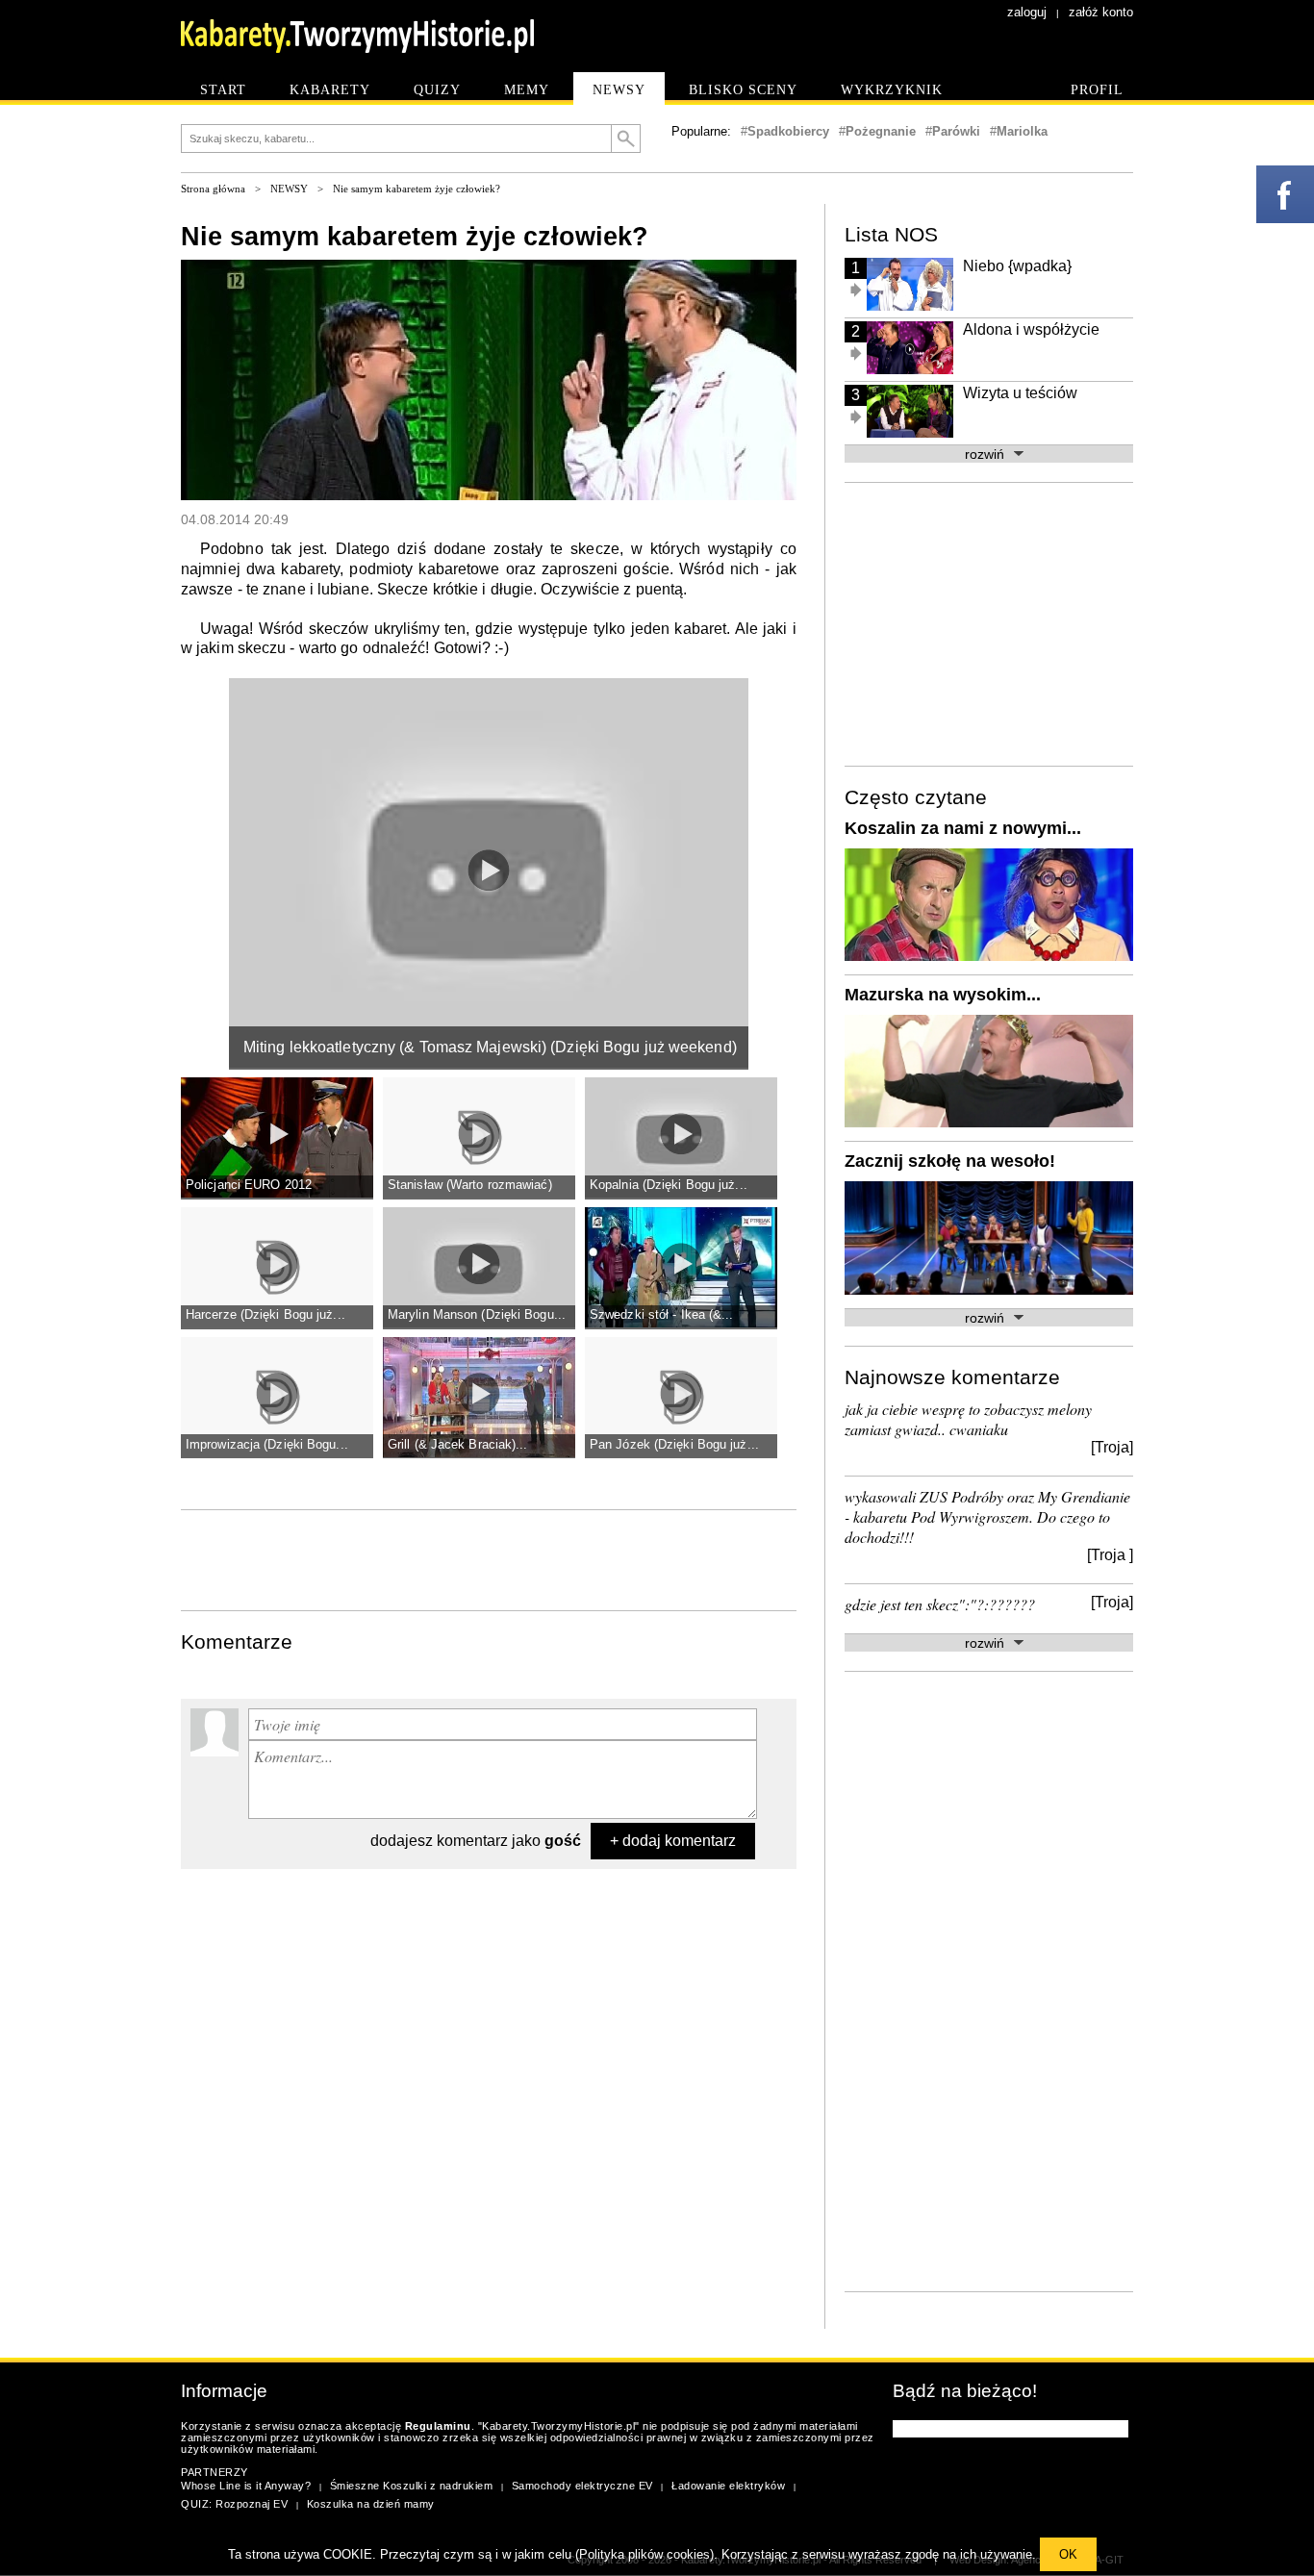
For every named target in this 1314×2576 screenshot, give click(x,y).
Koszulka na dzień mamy (371, 2504)
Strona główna (213, 189)
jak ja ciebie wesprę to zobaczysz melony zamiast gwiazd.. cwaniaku (968, 1419)
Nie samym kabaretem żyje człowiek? (417, 189)
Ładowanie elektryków (728, 2486)
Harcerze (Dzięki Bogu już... (265, 1314)
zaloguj (1027, 12)
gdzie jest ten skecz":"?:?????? (940, 1604)
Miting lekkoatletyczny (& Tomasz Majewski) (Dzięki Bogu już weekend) (490, 1047)
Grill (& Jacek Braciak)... (458, 1444)
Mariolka (1022, 131)
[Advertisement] (489, 1558)
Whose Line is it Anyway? (246, 2486)
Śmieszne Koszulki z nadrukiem (412, 2486)
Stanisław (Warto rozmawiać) (470, 1185)
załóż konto (1101, 12)
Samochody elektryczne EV (582, 2486)
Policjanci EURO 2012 (249, 1185)
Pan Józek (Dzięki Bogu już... (674, 1444)
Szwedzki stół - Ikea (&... (662, 1314)
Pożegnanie (881, 131)
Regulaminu (438, 2426)
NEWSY (289, 189)
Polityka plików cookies (644, 2554)
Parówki (956, 131)
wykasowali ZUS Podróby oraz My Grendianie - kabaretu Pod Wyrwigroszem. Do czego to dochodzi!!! (987, 1516)
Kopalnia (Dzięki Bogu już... (669, 1185)
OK (1068, 2554)
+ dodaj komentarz (673, 1841)
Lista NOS (891, 234)
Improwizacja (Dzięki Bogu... (267, 1444)
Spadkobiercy (788, 131)
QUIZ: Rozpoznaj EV (234, 2504)
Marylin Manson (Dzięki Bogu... (477, 1314)
